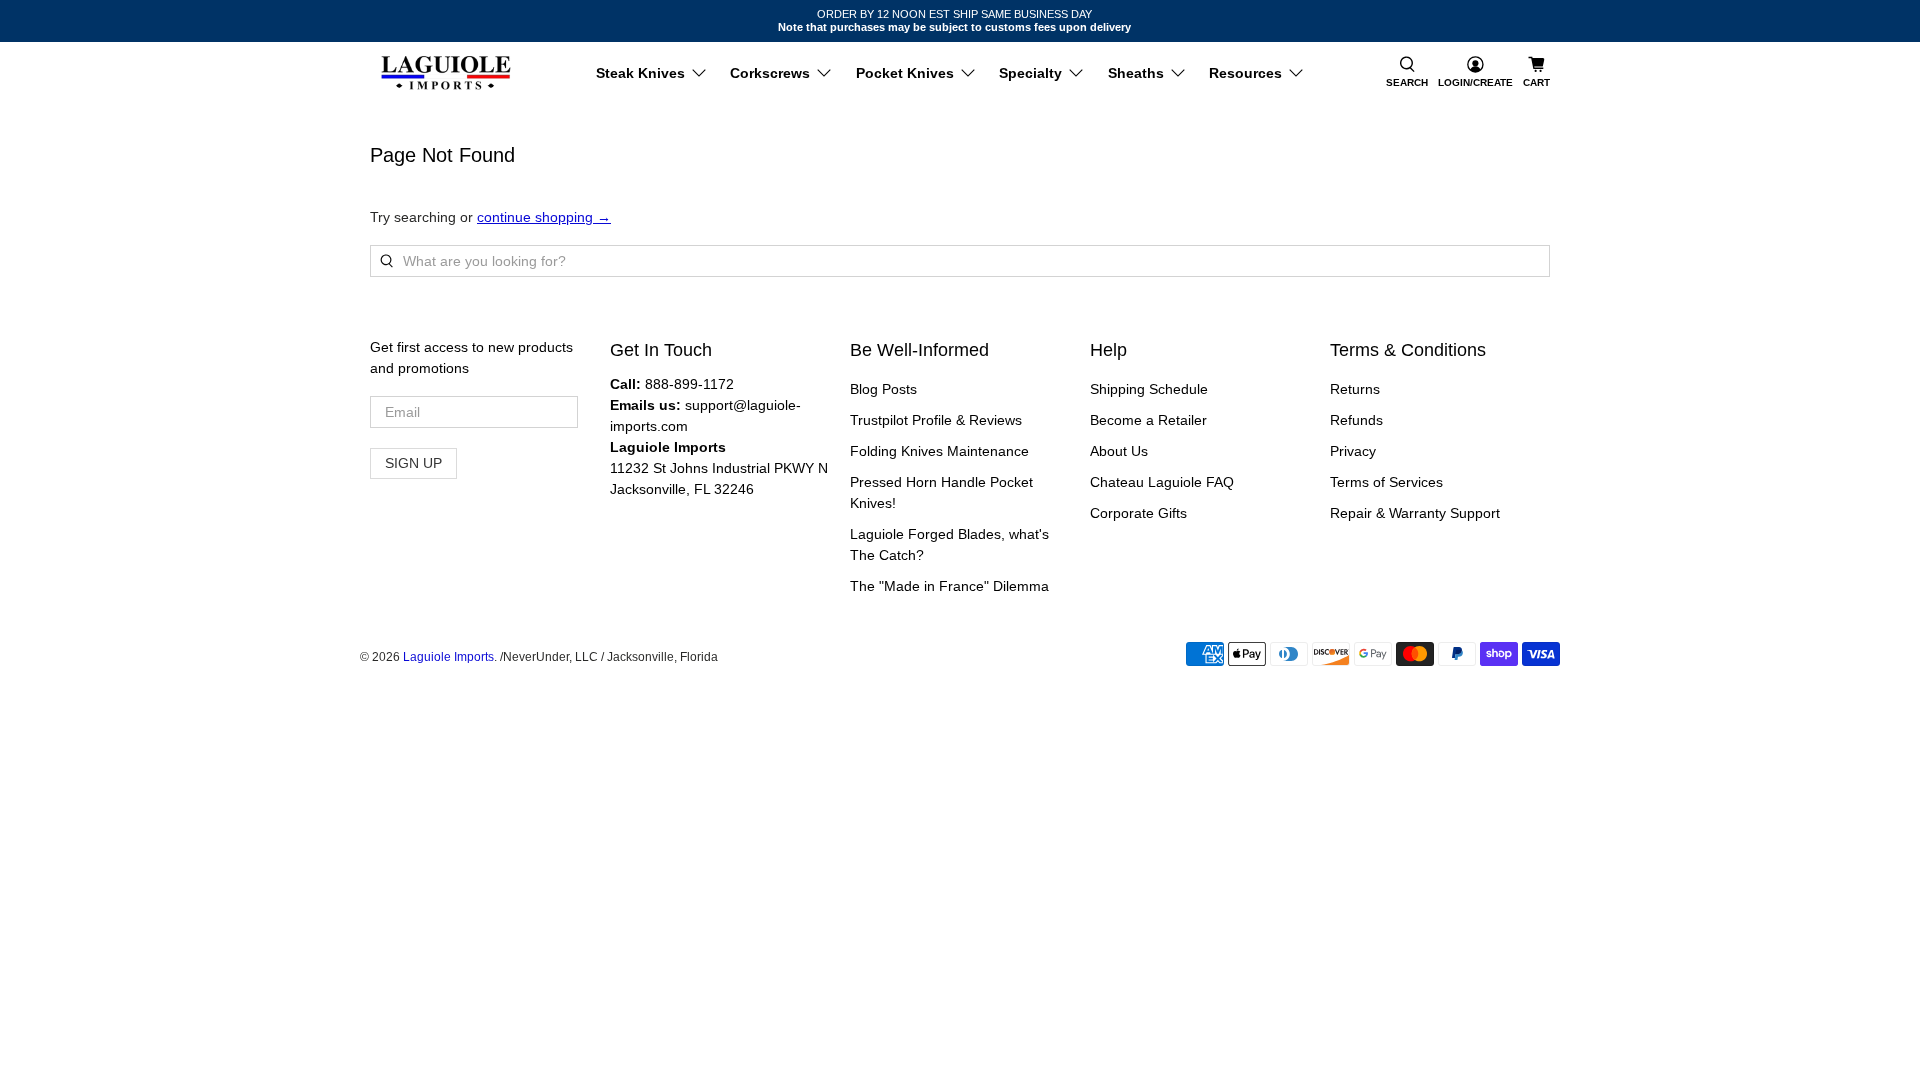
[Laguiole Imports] (446, 73)
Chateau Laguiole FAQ (1162, 482)
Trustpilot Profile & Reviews (936, 420)
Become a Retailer (1148, 420)
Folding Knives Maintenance (939, 451)
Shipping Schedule (1149, 389)
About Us (1119, 451)
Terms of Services (1386, 482)
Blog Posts (883, 389)
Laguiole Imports (448, 656)
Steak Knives (640, 73)
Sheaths (1136, 73)
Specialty (1030, 73)
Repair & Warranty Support (1415, 513)
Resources (1245, 73)
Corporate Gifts (1138, 513)
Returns (1355, 389)
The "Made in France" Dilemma (949, 586)
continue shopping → (544, 217)
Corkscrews (770, 73)
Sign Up (413, 463)
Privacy (1353, 451)
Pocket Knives (905, 73)
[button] (1407, 73)
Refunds (1356, 420)
